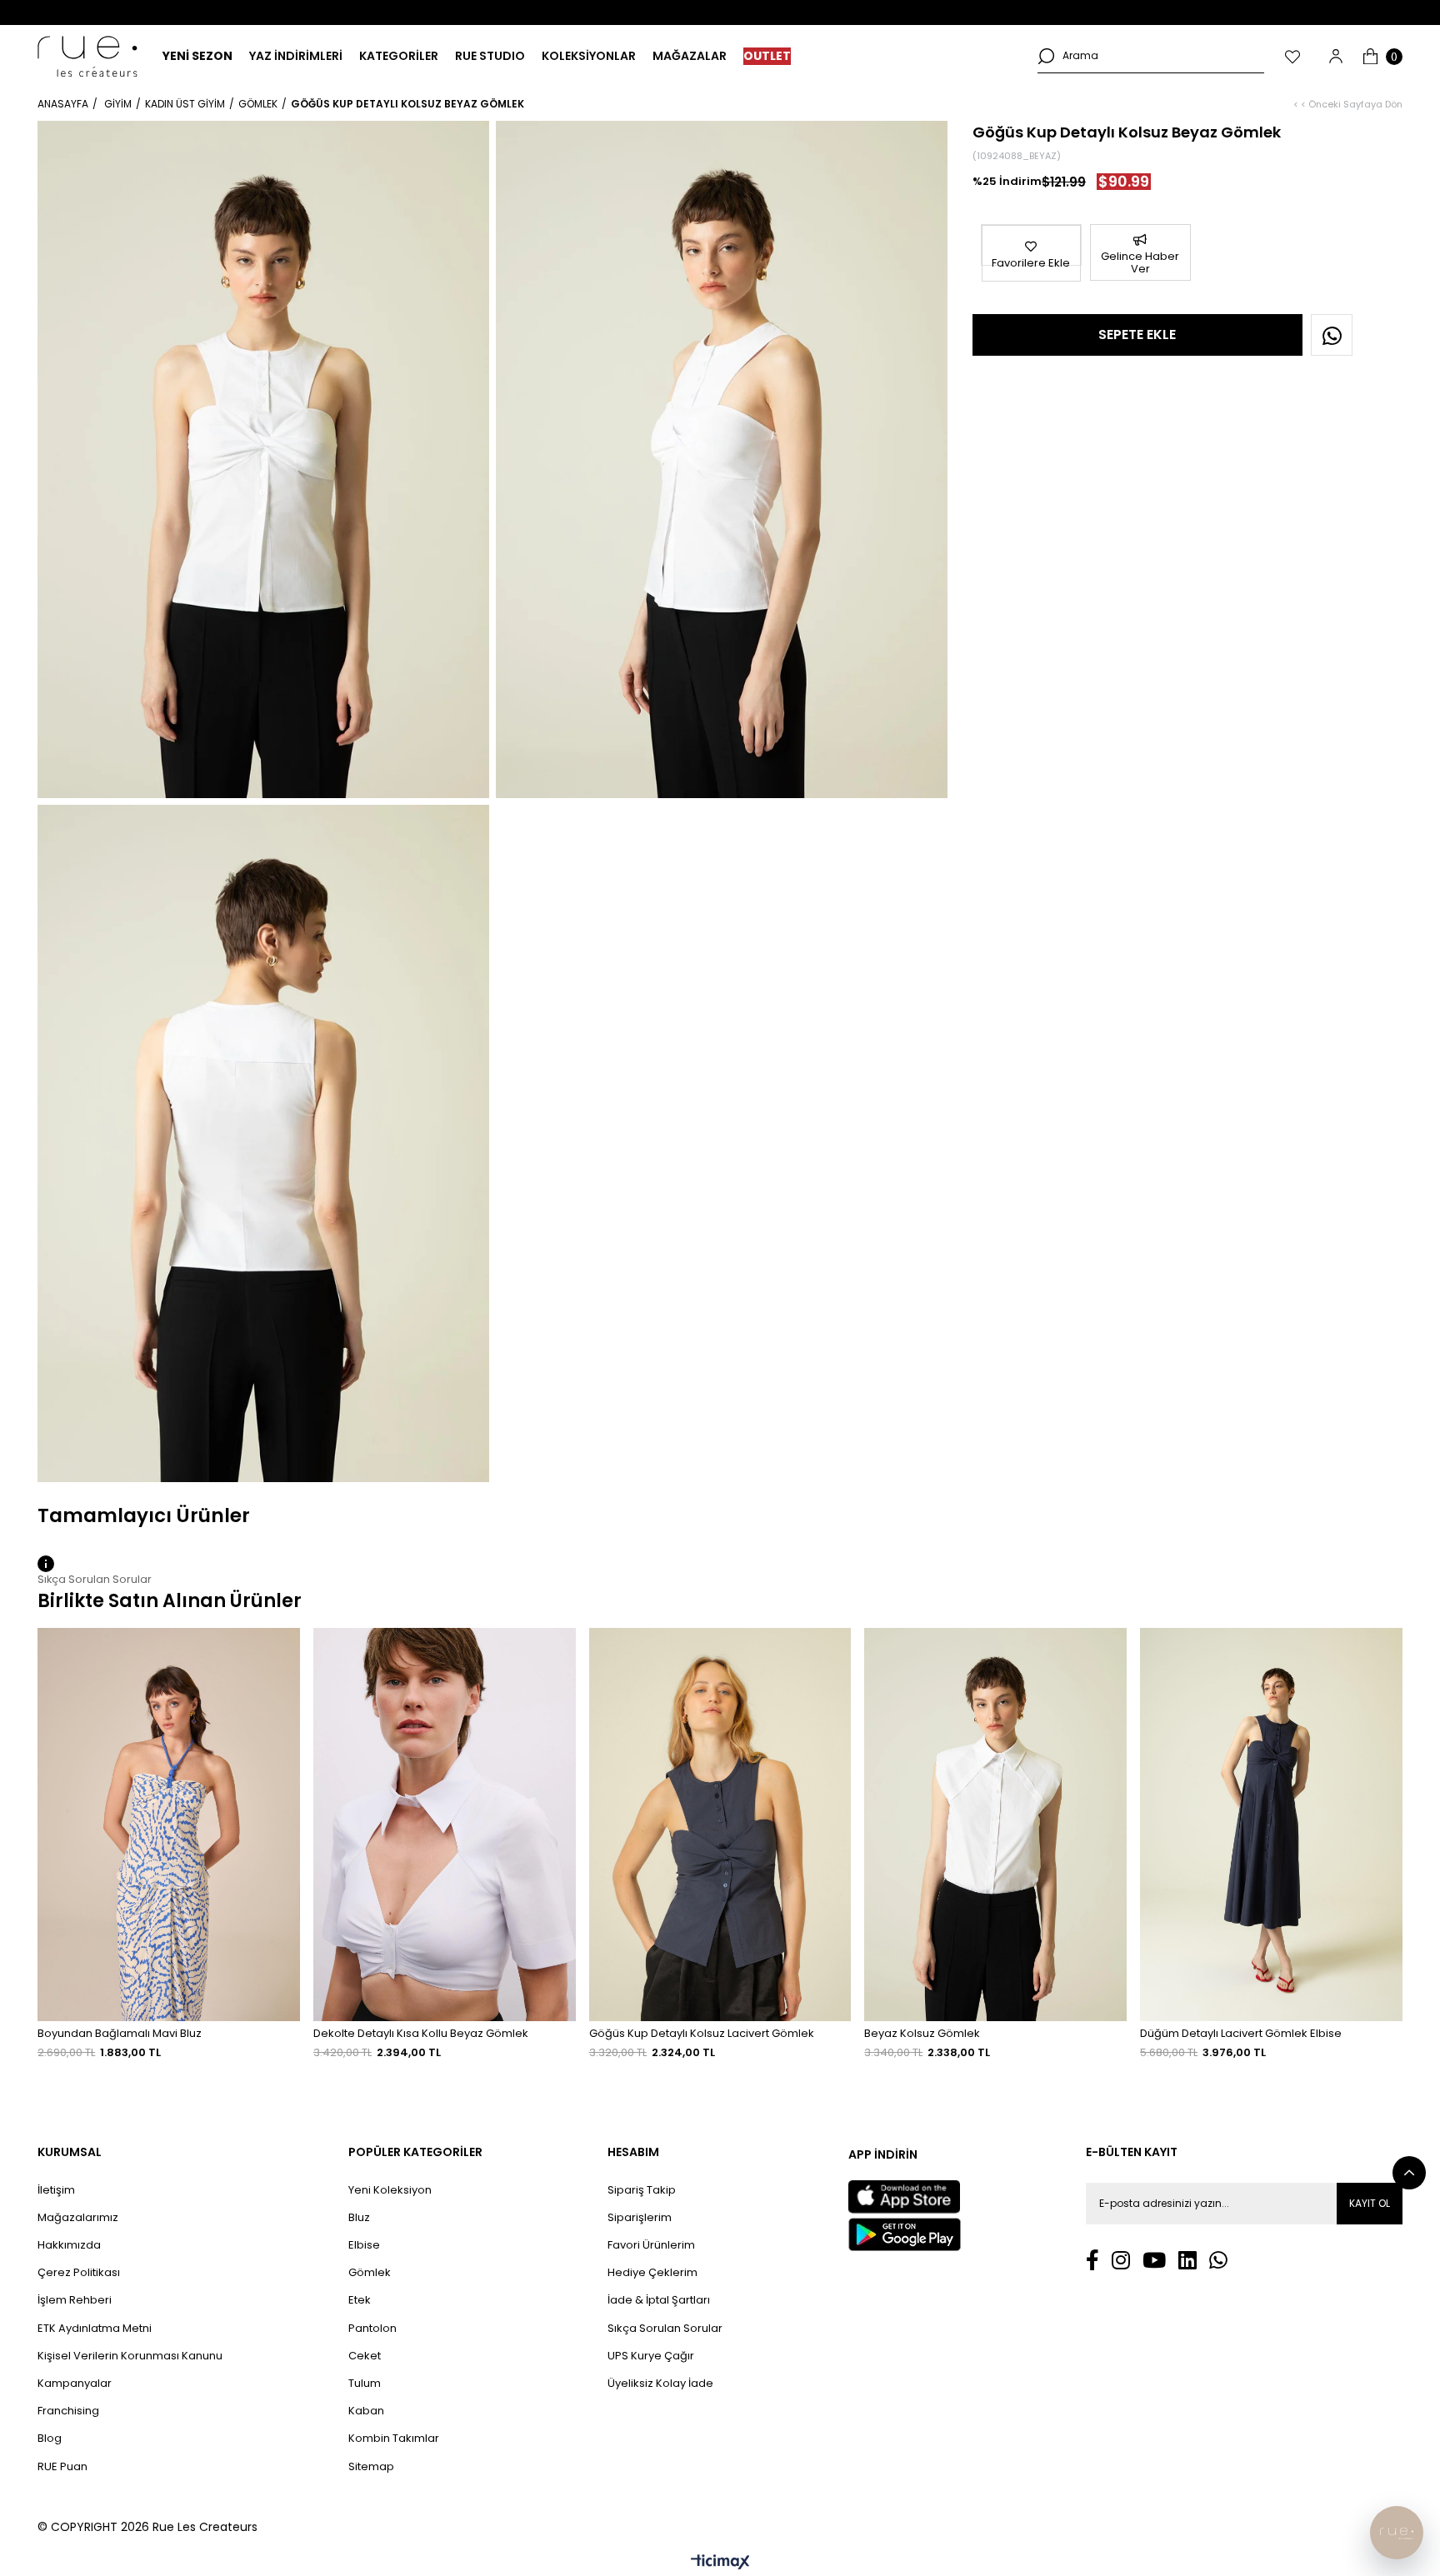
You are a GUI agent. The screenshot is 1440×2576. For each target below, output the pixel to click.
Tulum (365, 2384)
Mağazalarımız (78, 2218)
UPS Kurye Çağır (651, 2356)
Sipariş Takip (642, 2190)
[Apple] (904, 2197)
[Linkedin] (1187, 2260)
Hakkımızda (69, 2245)
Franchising (68, 2411)
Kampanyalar (75, 2384)
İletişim (56, 2190)
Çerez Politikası (79, 2273)
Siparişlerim (640, 2218)
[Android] (905, 2234)
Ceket (365, 2356)
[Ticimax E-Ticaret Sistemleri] (720, 2563)
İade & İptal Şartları (659, 2300)
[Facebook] (1092, 2260)
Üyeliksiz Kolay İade (660, 2384)
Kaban (366, 2411)
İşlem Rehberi (75, 2300)
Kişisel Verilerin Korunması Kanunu (130, 2356)
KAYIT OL (1370, 2203)
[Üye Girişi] (1336, 56)
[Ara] (1046, 56)
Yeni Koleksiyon (390, 2190)
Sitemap (371, 2467)
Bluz (359, 2218)
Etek (360, 2300)
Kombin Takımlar (394, 2439)
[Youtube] (1154, 2260)
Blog (50, 2439)
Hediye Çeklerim (652, 2273)
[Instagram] (1121, 2260)
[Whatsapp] (1218, 2260)
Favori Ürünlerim (651, 2245)
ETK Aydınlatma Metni (95, 2329)
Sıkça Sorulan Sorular (665, 2329)
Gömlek (370, 2273)
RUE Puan (62, 2467)
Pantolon (372, 2329)
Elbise (364, 2245)
